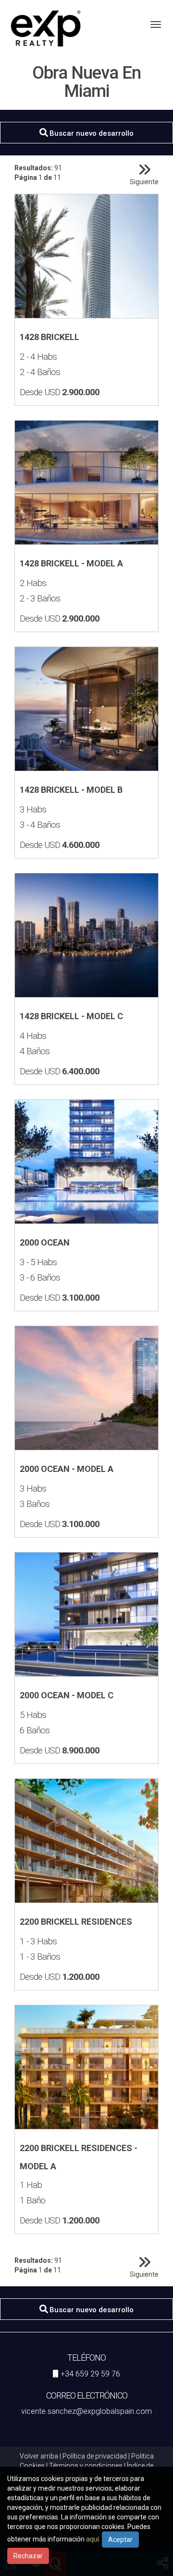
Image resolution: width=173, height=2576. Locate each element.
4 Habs (33, 1036)
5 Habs (33, 1715)
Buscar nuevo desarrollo (91, 133)
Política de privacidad (95, 2456)
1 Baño (32, 2200)
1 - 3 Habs (38, 1941)
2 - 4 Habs (38, 357)
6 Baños (35, 1730)
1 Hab (31, 2185)
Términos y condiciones (86, 2466)
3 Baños (35, 1504)
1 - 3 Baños (40, 1957)
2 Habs (33, 583)
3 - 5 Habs (38, 1262)
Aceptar (120, 2540)
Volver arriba (39, 2456)
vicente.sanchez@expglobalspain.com (86, 2411)
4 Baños (35, 1051)
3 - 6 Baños (40, 1278)
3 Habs (33, 810)
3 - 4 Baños (40, 825)
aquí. (93, 2539)
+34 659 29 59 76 (90, 2374)
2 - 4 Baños (40, 372)
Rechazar (28, 2556)
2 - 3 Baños (40, 599)
